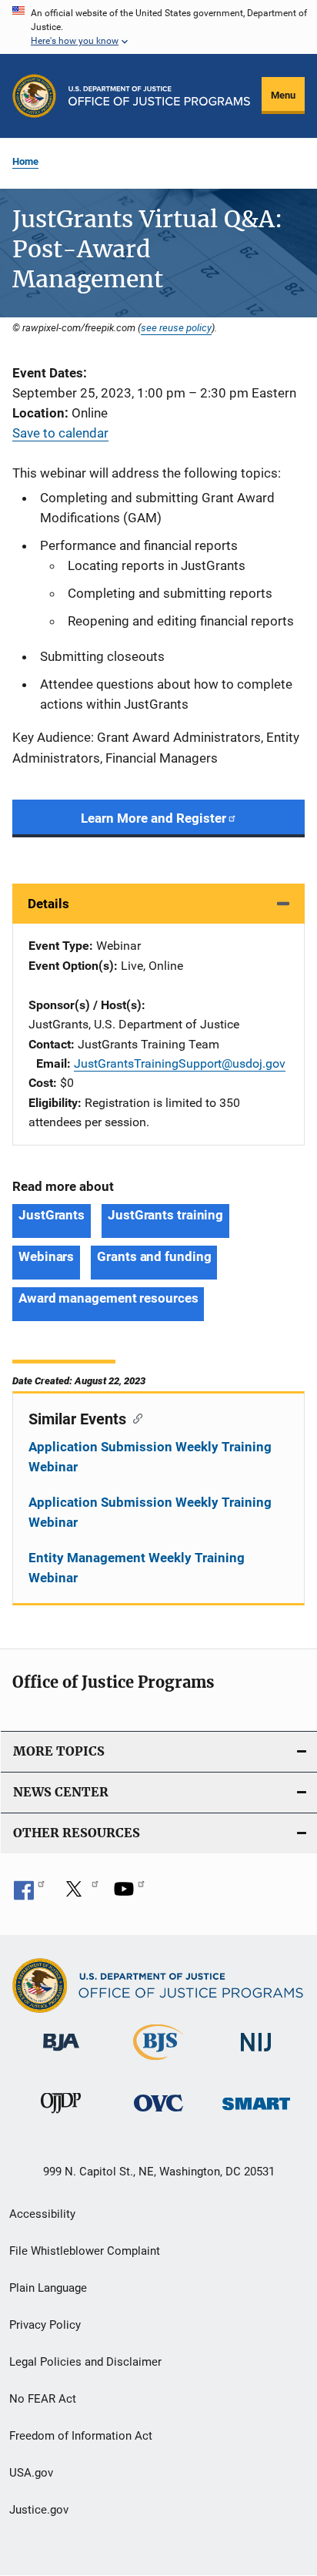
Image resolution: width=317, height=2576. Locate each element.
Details (48, 904)
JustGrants (52, 1215)
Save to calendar (60, 433)
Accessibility (42, 2214)
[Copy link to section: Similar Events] (134, 1417)
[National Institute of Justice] (256, 2054)
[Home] (159, 96)
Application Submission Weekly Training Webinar (150, 1457)
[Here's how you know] (158, 27)
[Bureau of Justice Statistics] (158, 2063)
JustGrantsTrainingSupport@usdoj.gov (180, 1063)
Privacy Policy (45, 2325)
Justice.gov (39, 2510)
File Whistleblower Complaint (85, 2251)
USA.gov (31, 2473)
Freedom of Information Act (81, 2436)
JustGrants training (165, 1215)
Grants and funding (154, 1256)
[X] (79, 1894)
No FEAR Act (43, 2399)
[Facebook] (29, 1894)
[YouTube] (129, 1894)
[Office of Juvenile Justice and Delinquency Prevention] (61, 2116)
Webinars (46, 1256)
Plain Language (48, 2288)
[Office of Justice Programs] (34, 96)
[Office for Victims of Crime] (158, 2114)
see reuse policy (176, 327)
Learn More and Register (153, 818)
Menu (283, 95)
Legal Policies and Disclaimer (85, 2362)
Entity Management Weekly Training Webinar (137, 1568)
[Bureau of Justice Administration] (61, 2054)
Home (25, 161)
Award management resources (108, 1298)
